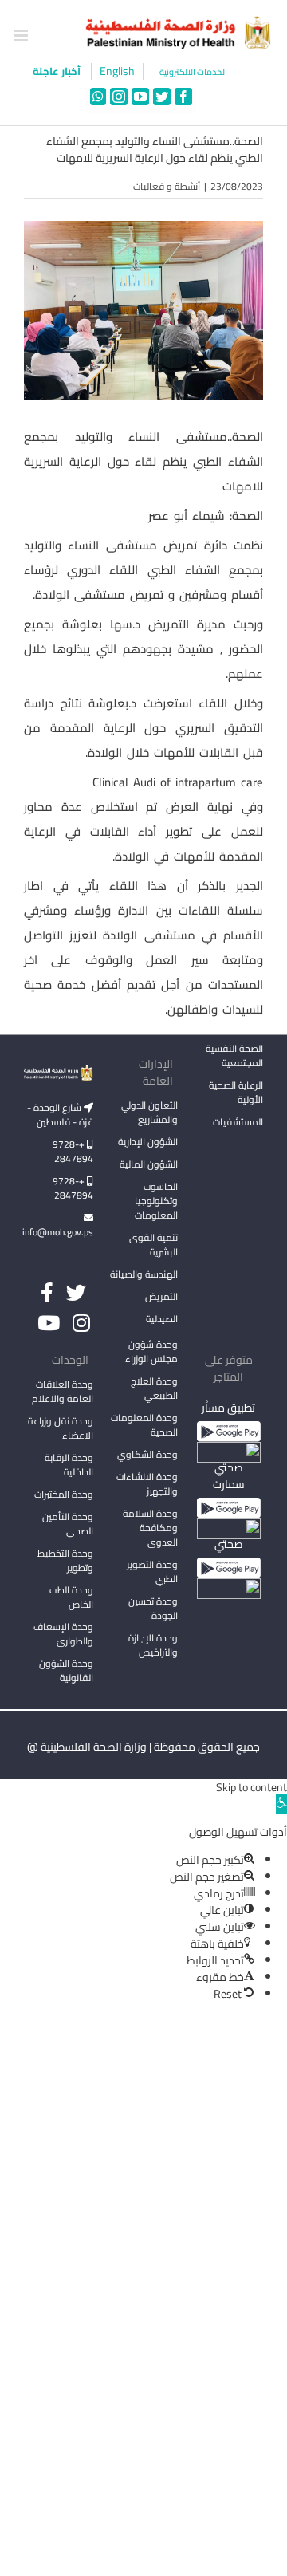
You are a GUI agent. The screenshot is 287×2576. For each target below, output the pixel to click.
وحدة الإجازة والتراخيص (153, 1645)
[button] (281, 1804)
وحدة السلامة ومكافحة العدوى (150, 1528)
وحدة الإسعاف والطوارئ (63, 1634)
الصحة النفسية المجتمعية (234, 1057)
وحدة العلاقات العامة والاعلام (63, 1391)
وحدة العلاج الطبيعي (154, 1388)
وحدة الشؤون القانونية (66, 1670)
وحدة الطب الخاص (71, 1597)
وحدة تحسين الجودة (153, 1608)
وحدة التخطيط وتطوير (65, 1560)
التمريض (161, 1296)
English (117, 71)
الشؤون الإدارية (148, 1142)
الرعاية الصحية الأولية (236, 1092)
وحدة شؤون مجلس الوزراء (151, 1353)
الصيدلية (162, 1319)
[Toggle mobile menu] (22, 35)
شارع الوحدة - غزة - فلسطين (60, 1115)
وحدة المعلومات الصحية (144, 1425)
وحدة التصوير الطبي (152, 1572)
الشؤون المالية (149, 1164)
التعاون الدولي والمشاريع (149, 1112)
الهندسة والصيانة (144, 1274)
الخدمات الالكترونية (193, 72)
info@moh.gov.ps (59, 1232)
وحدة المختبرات (64, 1494)
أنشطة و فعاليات (167, 186)
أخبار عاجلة (58, 71)
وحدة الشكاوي (147, 1454)
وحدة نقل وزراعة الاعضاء (61, 1428)
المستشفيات (238, 1122)
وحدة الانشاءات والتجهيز (147, 1484)
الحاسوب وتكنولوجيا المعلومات (156, 1201)
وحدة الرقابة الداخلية (69, 1465)
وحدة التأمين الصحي (68, 1524)
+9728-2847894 (73, 1151)
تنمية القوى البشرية (153, 1245)
